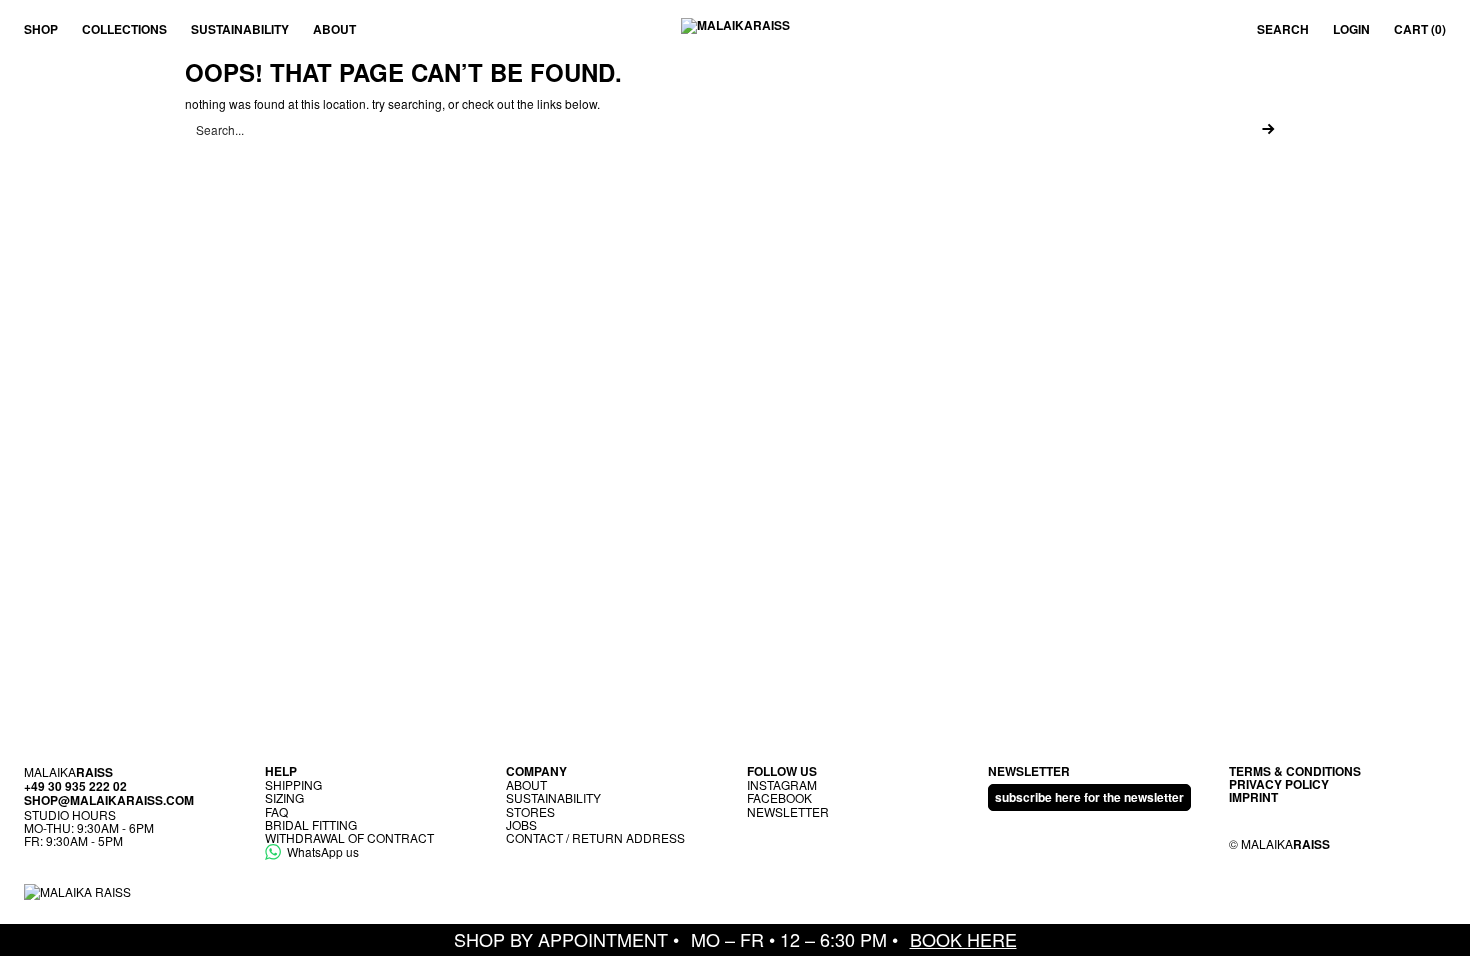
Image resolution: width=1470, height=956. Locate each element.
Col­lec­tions (124, 29)
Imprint (1253, 797)
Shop (41, 29)
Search (1283, 30)
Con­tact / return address (595, 837)
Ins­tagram (782, 784)
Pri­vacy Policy (1279, 784)
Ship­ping (293, 784)
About (334, 29)
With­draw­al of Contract (349, 837)
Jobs (521, 824)
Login (1351, 30)
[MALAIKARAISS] (735, 30)
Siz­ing (284, 797)
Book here (963, 939)
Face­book (779, 797)
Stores (530, 811)
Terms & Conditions (1295, 771)
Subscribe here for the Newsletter (1089, 797)
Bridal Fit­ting (311, 824)
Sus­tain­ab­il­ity (240, 29)
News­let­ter (788, 811)
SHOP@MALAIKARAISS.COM (109, 800)
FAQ (276, 811)
